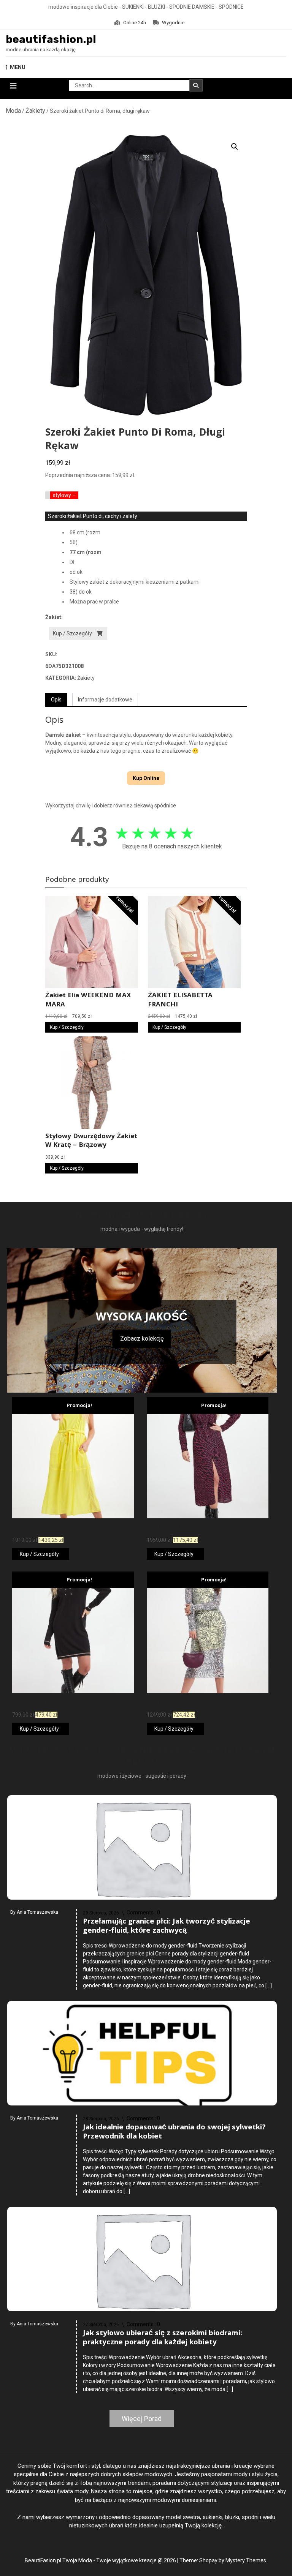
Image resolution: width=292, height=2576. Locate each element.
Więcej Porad (142, 2419)
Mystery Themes (246, 2560)
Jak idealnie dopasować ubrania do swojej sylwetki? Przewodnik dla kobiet (174, 2132)
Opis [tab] (56, 700)
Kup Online (146, 778)
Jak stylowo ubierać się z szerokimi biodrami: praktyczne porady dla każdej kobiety (163, 2338)
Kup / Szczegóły (72, 633)
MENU (18, 67)
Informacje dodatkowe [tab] (105, 700)
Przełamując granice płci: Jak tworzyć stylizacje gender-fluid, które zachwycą (167, 1927)
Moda (13, 111)
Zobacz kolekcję (142, 1339)
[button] (235, 147)
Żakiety (35, 111)
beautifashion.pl (51, 39)
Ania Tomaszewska (37, 1912)
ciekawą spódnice (155, 805)
